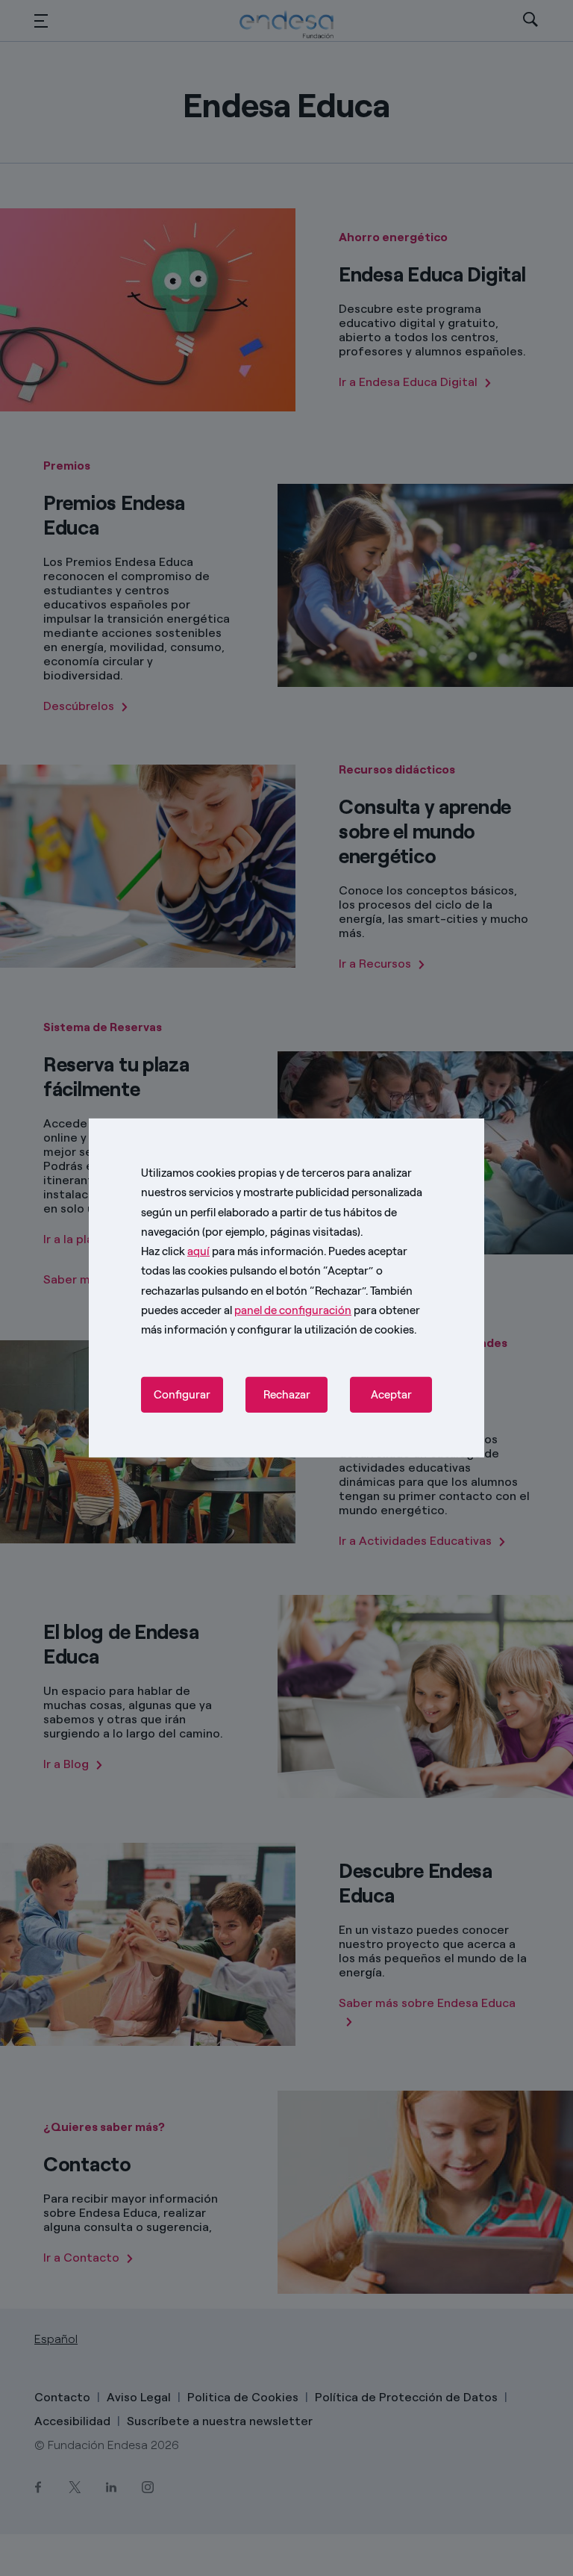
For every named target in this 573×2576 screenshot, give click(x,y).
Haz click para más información (232, 1251)
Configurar (182, 1395)
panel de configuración (293, 1310)
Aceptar (391, 1395)
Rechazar (287, 1395)
